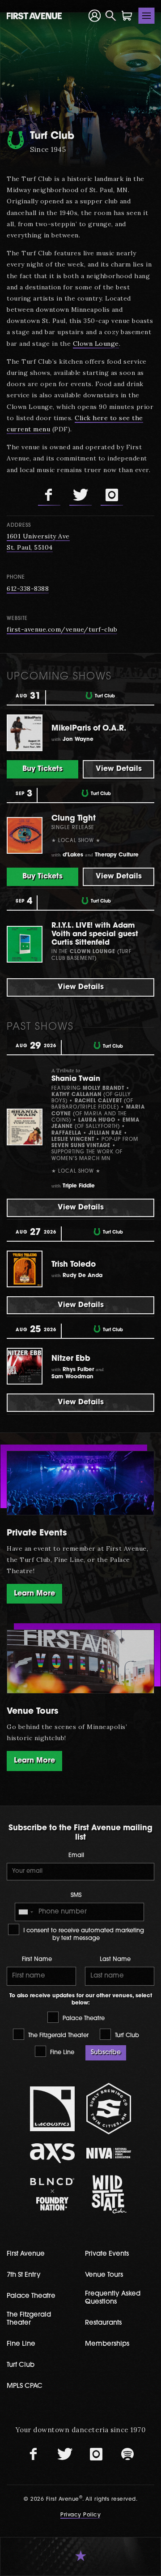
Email (76, 1856)
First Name (37, 1959)
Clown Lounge (96, 344)
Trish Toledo (74, 1265)
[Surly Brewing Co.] (109, 2109)
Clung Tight (74, 819)
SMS (76, 1895)
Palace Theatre (83, 2019)
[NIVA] (109, 2153)
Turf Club (126, 2036)
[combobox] (25, 1912)
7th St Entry (24, 2275)
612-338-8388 (28, 589)
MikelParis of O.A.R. (89, 729)
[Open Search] (111, 16)
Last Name (115, 1959)
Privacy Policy (80, 2515)
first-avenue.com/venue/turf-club (62, 629)
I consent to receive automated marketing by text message (83, 1935)
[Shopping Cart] (127, 16)
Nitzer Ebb (71, 1359)
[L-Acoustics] (52, 2109)
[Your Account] (95, 15)
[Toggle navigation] (147, 16)
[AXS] (52, 2153)
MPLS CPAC (25, 2386)
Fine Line (61, 2053)
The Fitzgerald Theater (57, 2036)
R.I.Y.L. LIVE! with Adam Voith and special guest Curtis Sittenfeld (95, 934)
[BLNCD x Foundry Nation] (52, 2194)
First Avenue (26, 2254)
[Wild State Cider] (109, 2194)
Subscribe (106, 2053)
